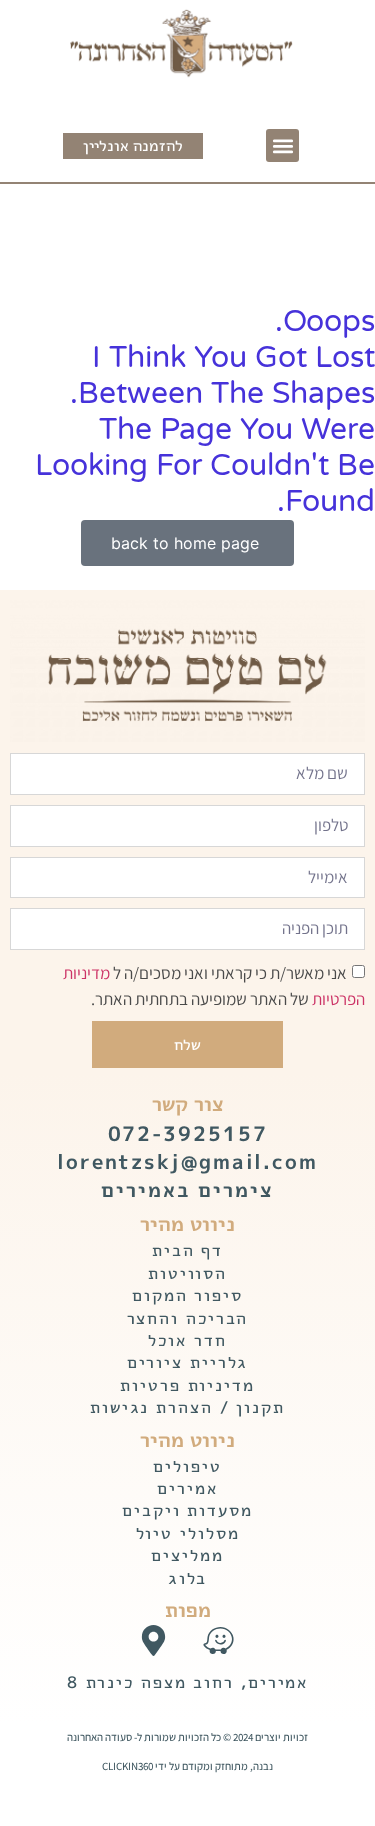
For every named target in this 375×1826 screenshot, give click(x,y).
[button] (282, 145)
